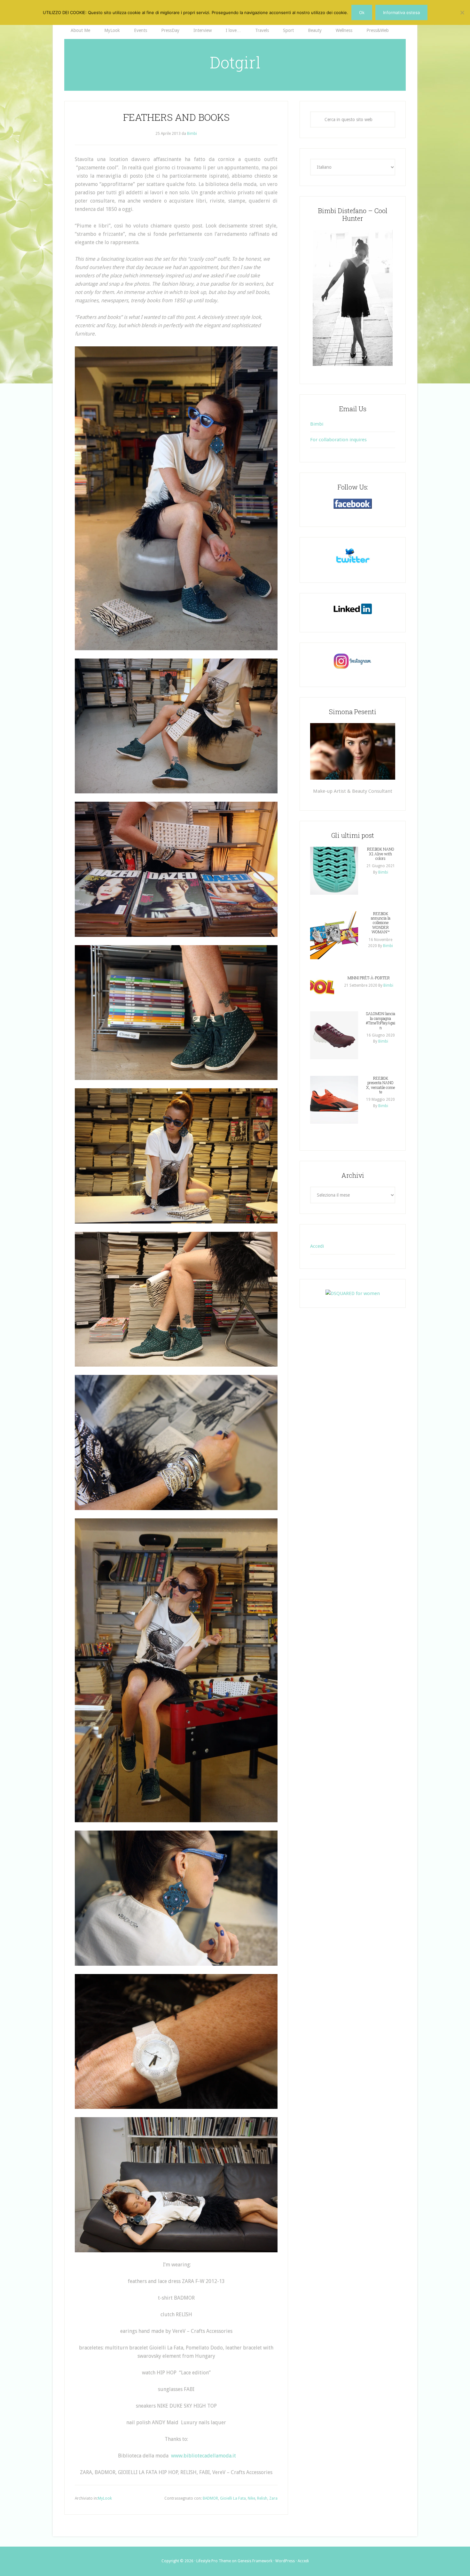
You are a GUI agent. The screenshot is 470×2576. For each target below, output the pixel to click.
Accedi (317, 1246)
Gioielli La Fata (233, 2498)
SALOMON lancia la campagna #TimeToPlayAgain (380, 1020)
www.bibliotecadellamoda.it (204, 2456)
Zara (273, 2498)
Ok (362, 12)
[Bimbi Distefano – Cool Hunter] (353, 298)
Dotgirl (235, 62)
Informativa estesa (401, 12)
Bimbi (317, 424)
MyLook (105, 2498)
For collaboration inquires (338, 440)
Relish (262, 2498)
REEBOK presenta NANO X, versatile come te (380, 1085)
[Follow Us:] (353, 504)
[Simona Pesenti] (353, 751)
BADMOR (210, 2498)
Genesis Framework (255, 2561)
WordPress (285, 2561)
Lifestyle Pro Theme (214, 2561)
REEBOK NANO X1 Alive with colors (381, 854)
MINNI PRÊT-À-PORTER (369, 978)
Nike (251, 2498)
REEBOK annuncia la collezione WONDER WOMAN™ (381, 923)
